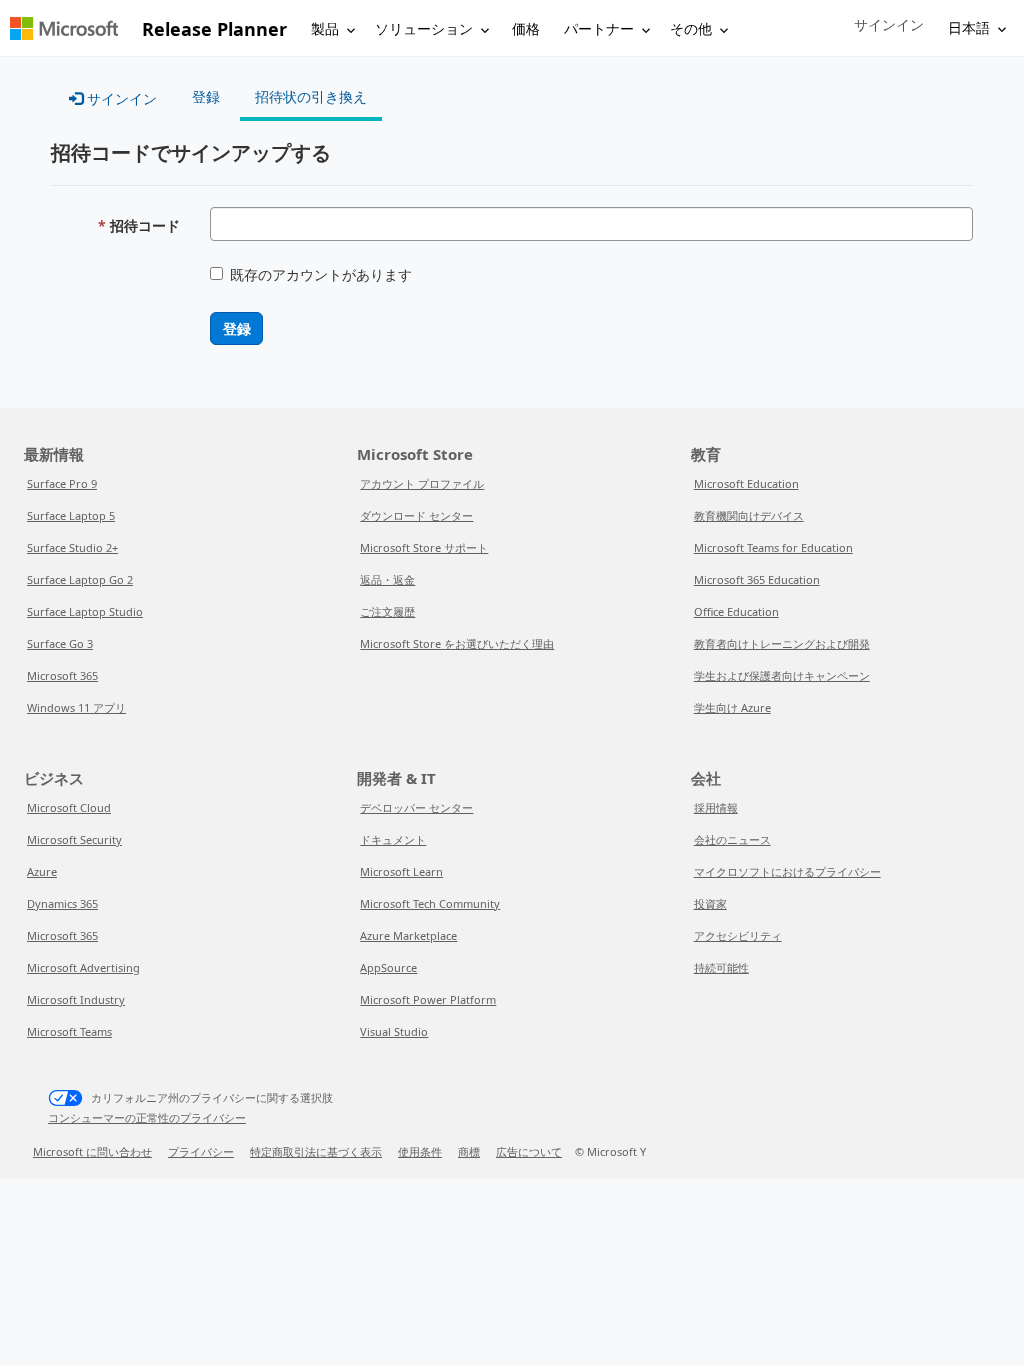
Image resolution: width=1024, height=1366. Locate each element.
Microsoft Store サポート (424, 547)
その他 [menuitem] (691, 28)
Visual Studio (394, 1031)
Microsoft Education (746, 483)
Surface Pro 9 (62, 483)
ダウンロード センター (416, 515)
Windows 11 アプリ (76, 707)
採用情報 (716, 807)
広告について (529, 1151)
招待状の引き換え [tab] (311, 96)
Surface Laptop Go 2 (80, 579)
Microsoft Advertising (83, 967)
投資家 (710, 903)
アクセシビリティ (738, 935)
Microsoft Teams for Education (773, 547)
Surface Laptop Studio (85, 611)
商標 (469, 1151)
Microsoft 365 (62, 675)
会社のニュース (732, 839)
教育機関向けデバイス (749, 515)
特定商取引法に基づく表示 (316, 1151)
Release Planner (214, 29)
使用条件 (420, 1151)
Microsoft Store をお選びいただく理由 (457, 643)
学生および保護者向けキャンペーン (782, 675)
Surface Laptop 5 (71, 515)
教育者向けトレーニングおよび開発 (782, 643)
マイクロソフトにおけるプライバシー (787, 871)
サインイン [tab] (120, 98)
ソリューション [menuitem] (424, 28)
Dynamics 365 (62, 903)
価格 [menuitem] (526, 28)
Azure (42, 871)
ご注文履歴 (387, 611)
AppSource (388, 967)
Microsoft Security (74, 839)
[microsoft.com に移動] (64, 28)
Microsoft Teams (69, 1031)
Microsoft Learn (401, 871)
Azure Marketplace (408, 935)
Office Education (736, 611)
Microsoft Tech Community (430, 903)
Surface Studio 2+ (72, 547)
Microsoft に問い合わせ (92, 1151)
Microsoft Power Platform (428, 999)
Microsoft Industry (76, 999)
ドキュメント (393, 839)
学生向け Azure (732, 707)
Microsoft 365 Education (757, 579)
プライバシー (201, 1151)
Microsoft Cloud (69, 807)
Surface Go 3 (60, 643)
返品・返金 (387, 579)
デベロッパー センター (416, 807)
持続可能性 (721, 967)
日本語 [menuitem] (969, 27)
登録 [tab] (206, 96)
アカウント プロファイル (422, 483)
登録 (236, 328)
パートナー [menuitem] (599, 28)
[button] (889, 25)
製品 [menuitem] (325, 28)
